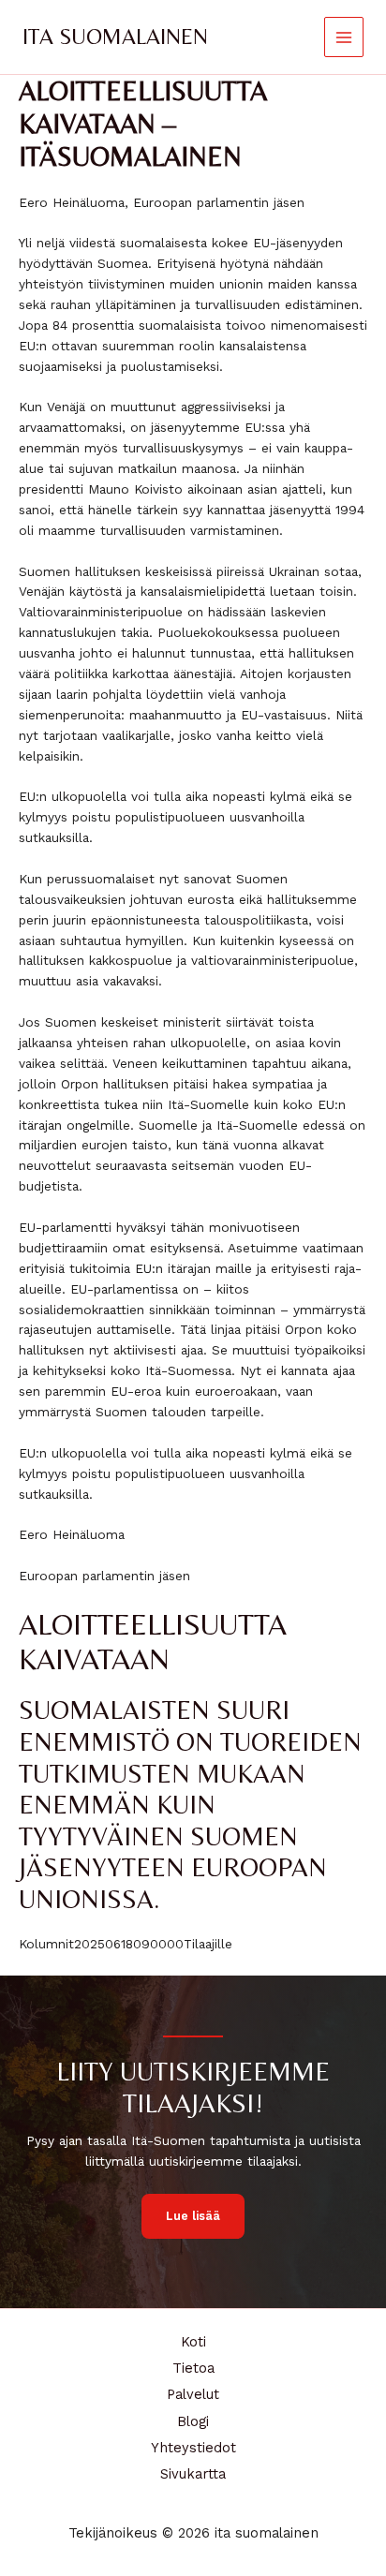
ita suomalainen (115, 36)
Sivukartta (193, 2474)
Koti (193, 2342)
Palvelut (193, 2394)
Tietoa (193, 2368)
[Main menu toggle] (344, 37)
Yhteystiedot (193, 2448)
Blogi (193, 2421)
